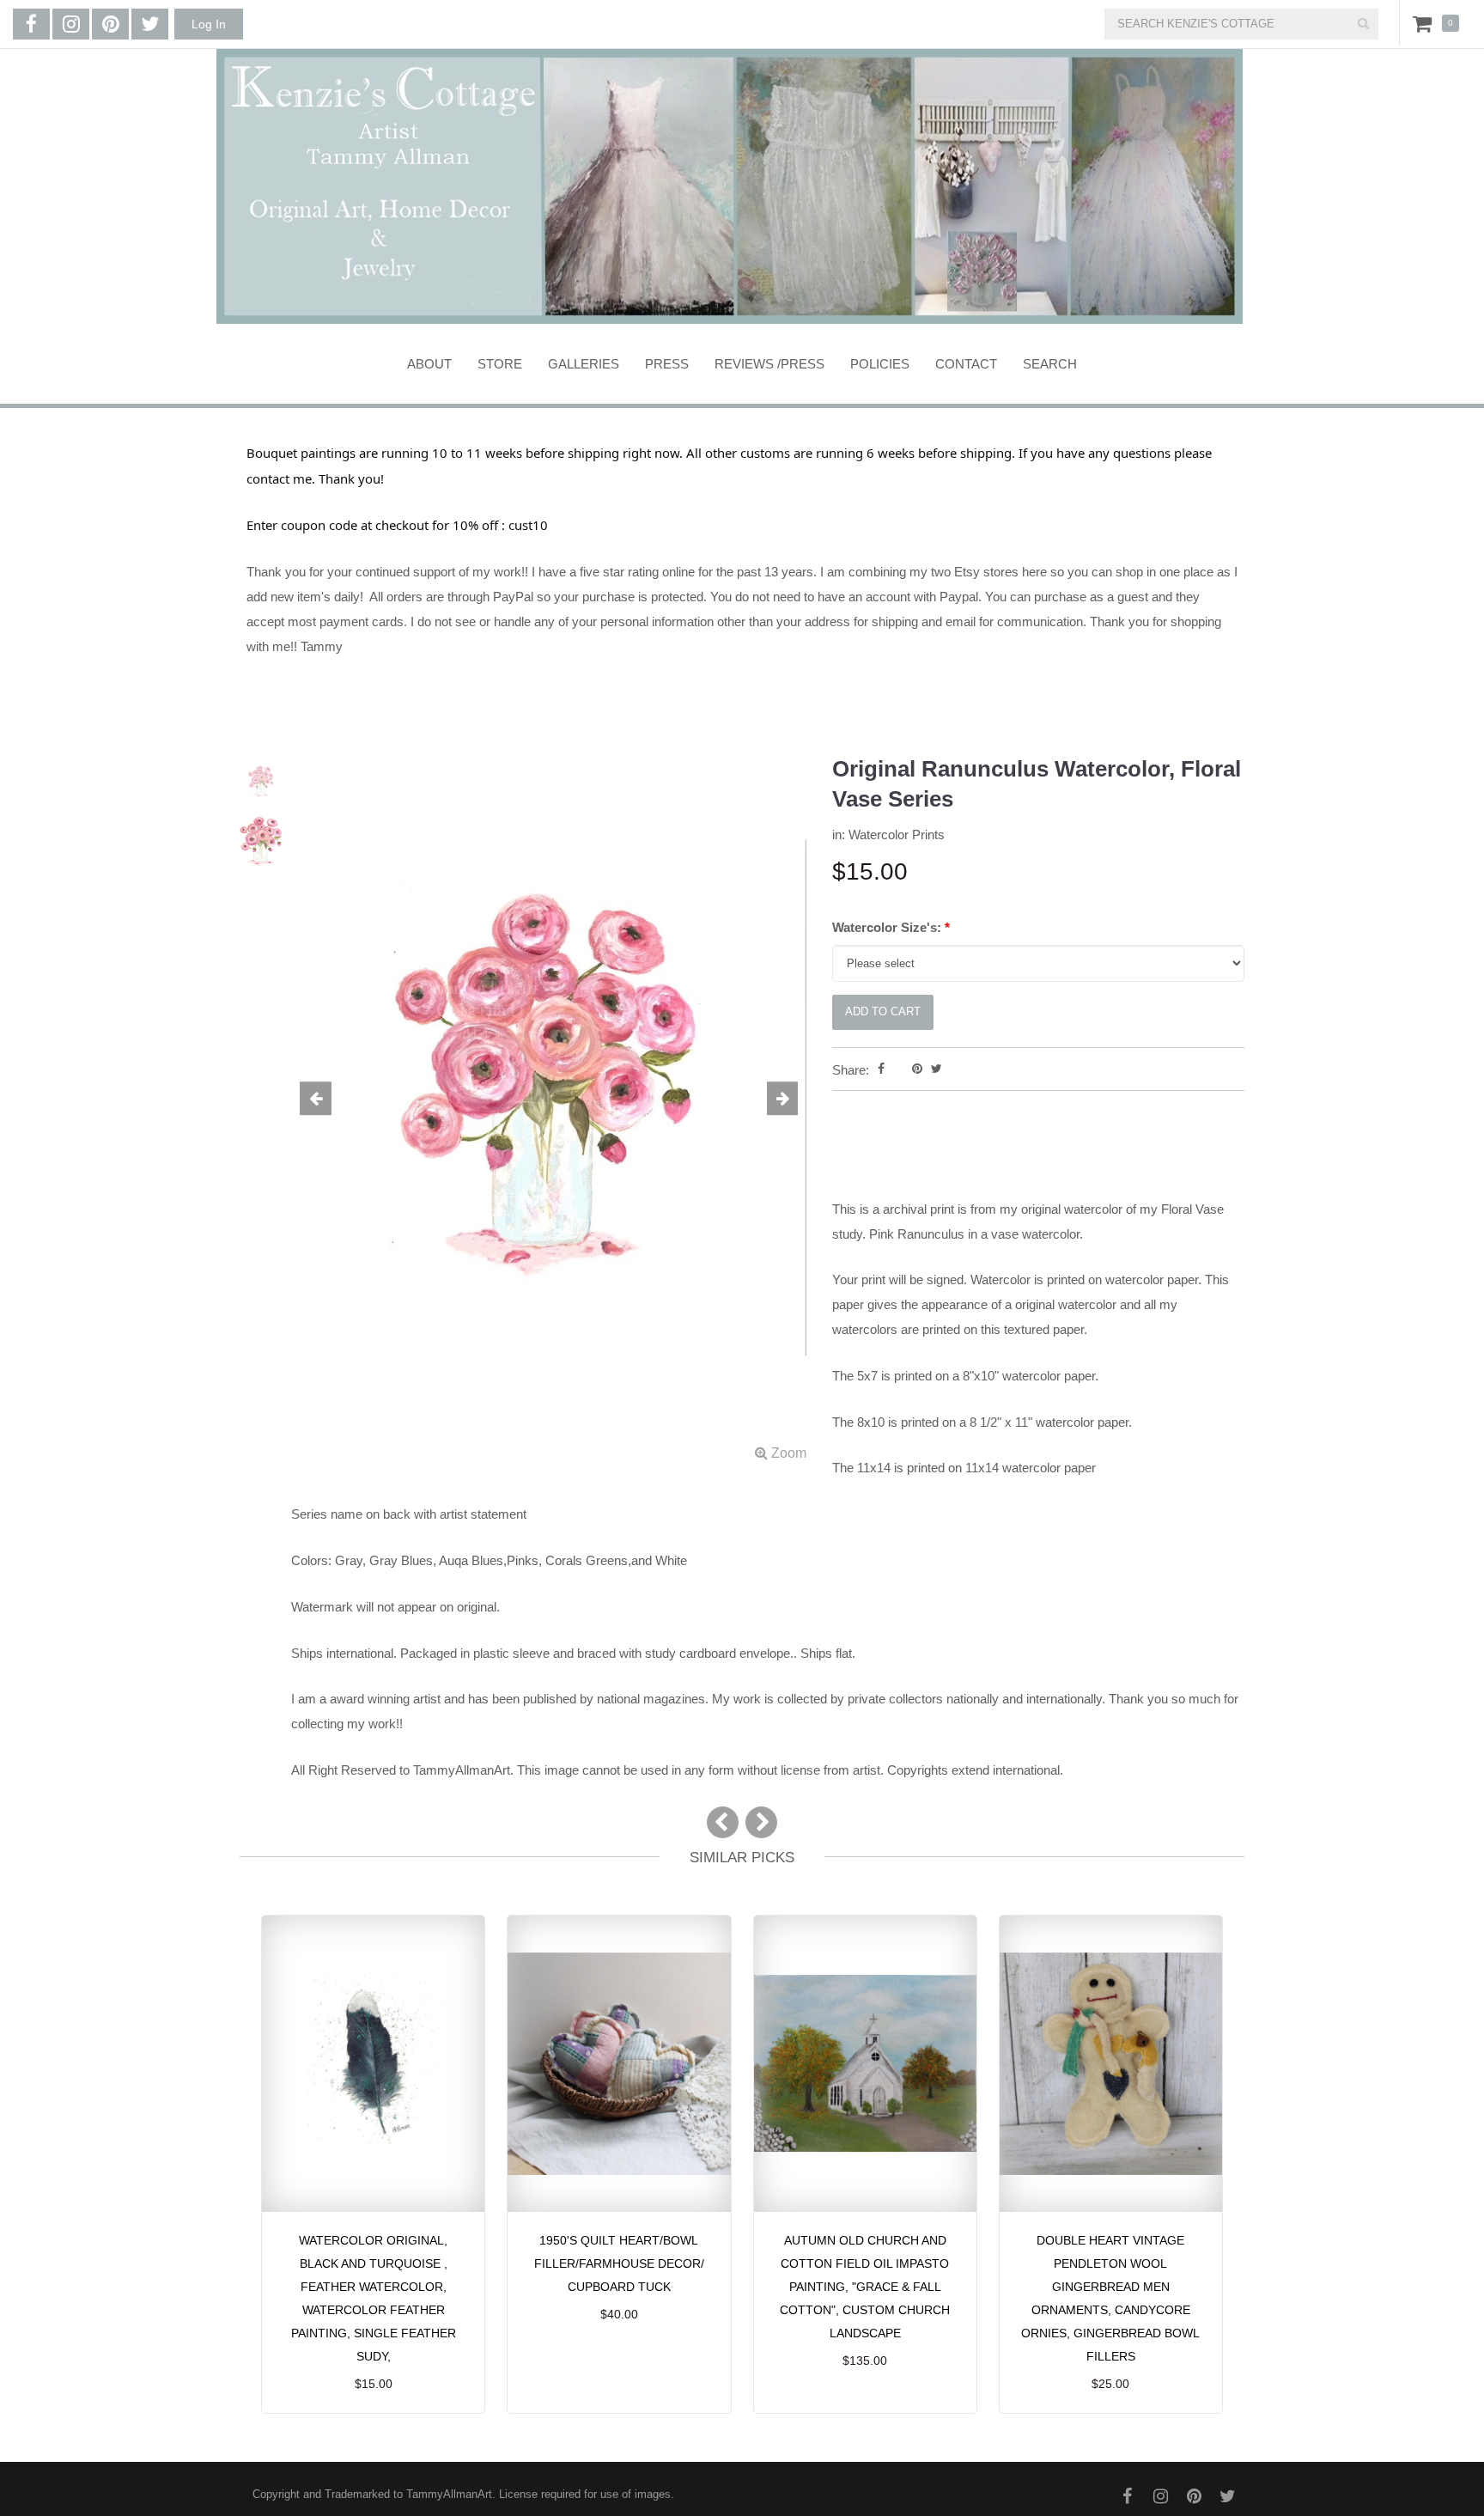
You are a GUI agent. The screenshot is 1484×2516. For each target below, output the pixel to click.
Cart (1426, 23)
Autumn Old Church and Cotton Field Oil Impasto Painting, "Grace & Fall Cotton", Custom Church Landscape (865, 2287)
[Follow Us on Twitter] (150, 24)
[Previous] (723, 1822)
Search (1050, 364)
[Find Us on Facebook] (31, 24)
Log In (209, 24)
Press (667, 364)
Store (500, 364)
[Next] (761, 1822)
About (429, 364)
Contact (966, 364)
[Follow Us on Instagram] (71, 24)
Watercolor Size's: (891, 927)
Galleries (584, 364)
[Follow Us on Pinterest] (110, 24)
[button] (330, 1100)
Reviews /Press (769, 364)
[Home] (729, 186)
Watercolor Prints (897, 835)
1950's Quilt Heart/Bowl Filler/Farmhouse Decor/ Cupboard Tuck (619, 2263)
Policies (880, 364)
